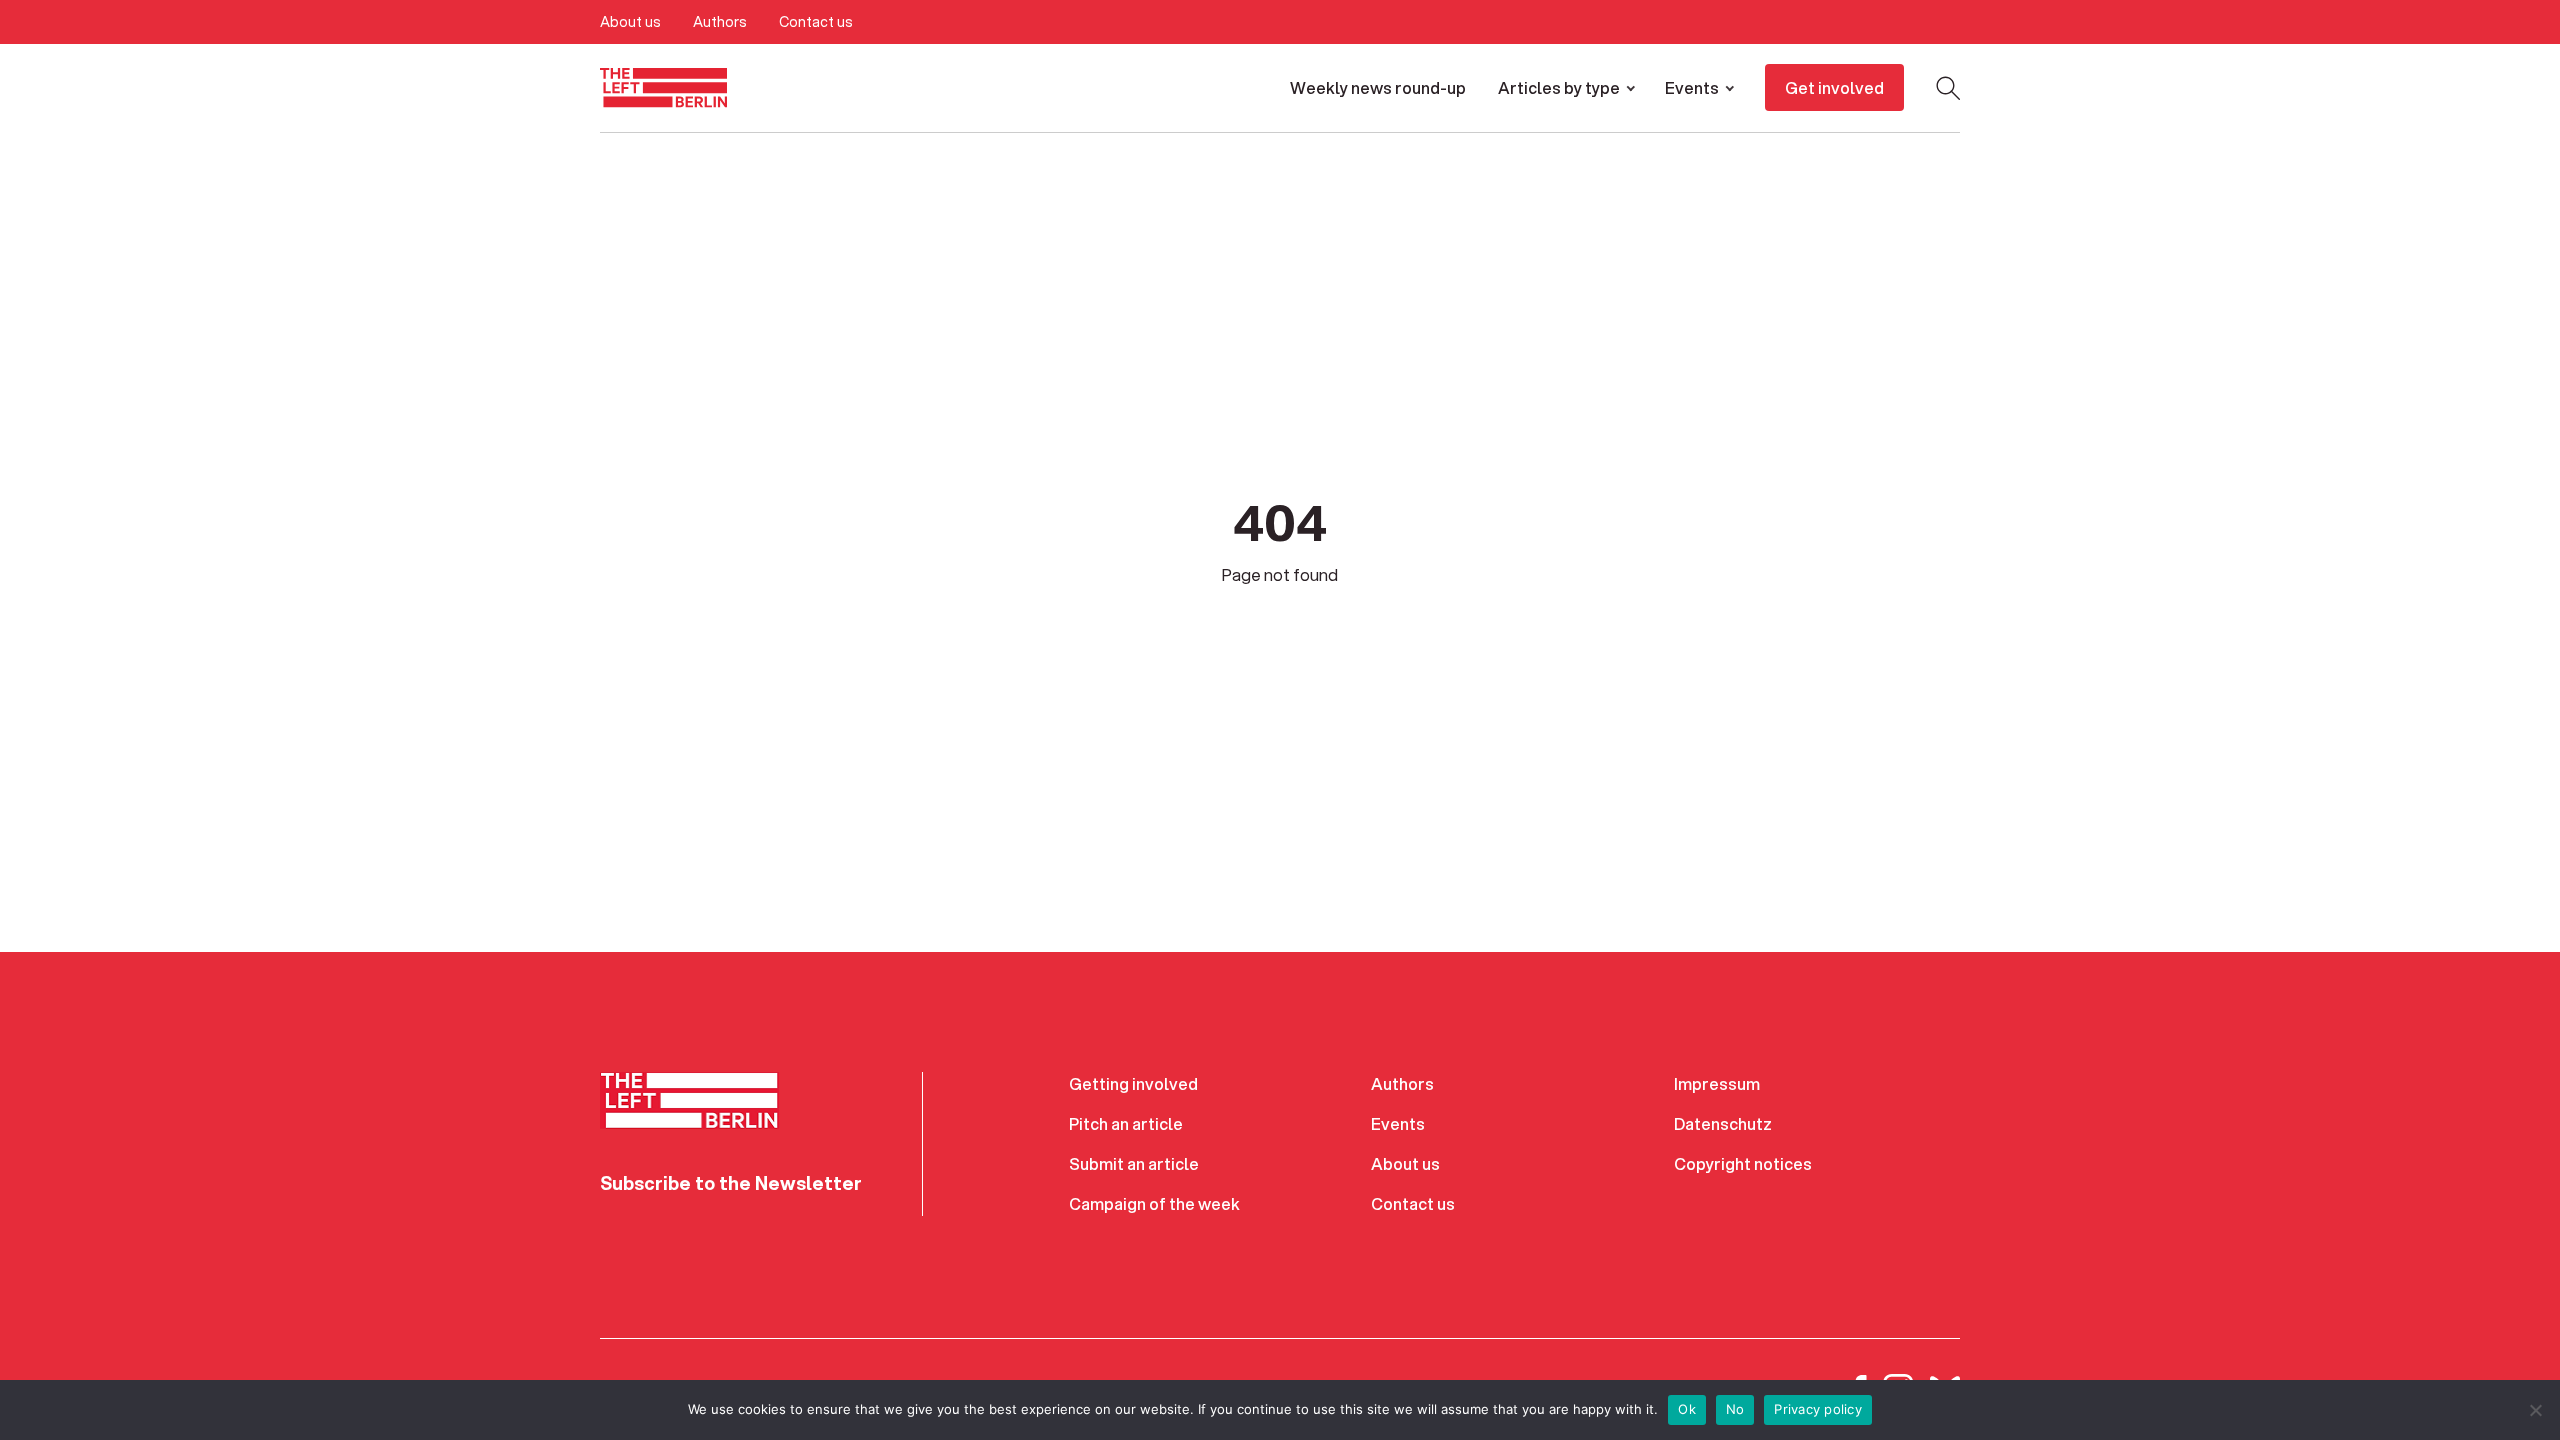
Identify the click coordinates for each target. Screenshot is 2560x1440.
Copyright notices (1743, 1163)
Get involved (1834, 87)
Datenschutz (1723, 1123)
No (1735, 1409)
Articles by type (1559, 87)
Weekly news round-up (1378, 87)
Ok (1687, 1409)
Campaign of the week (1154, 1203)
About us (630, 22)
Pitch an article (1126, 1123)
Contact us (816, 22)
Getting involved (1133, 1083)
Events (1692, 87)
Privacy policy (1818, 1409)
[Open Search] (1948, 88)
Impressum (1717, 1083)
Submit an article (1134, 1163)
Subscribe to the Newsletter (731, 1183)
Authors (720, 22)
